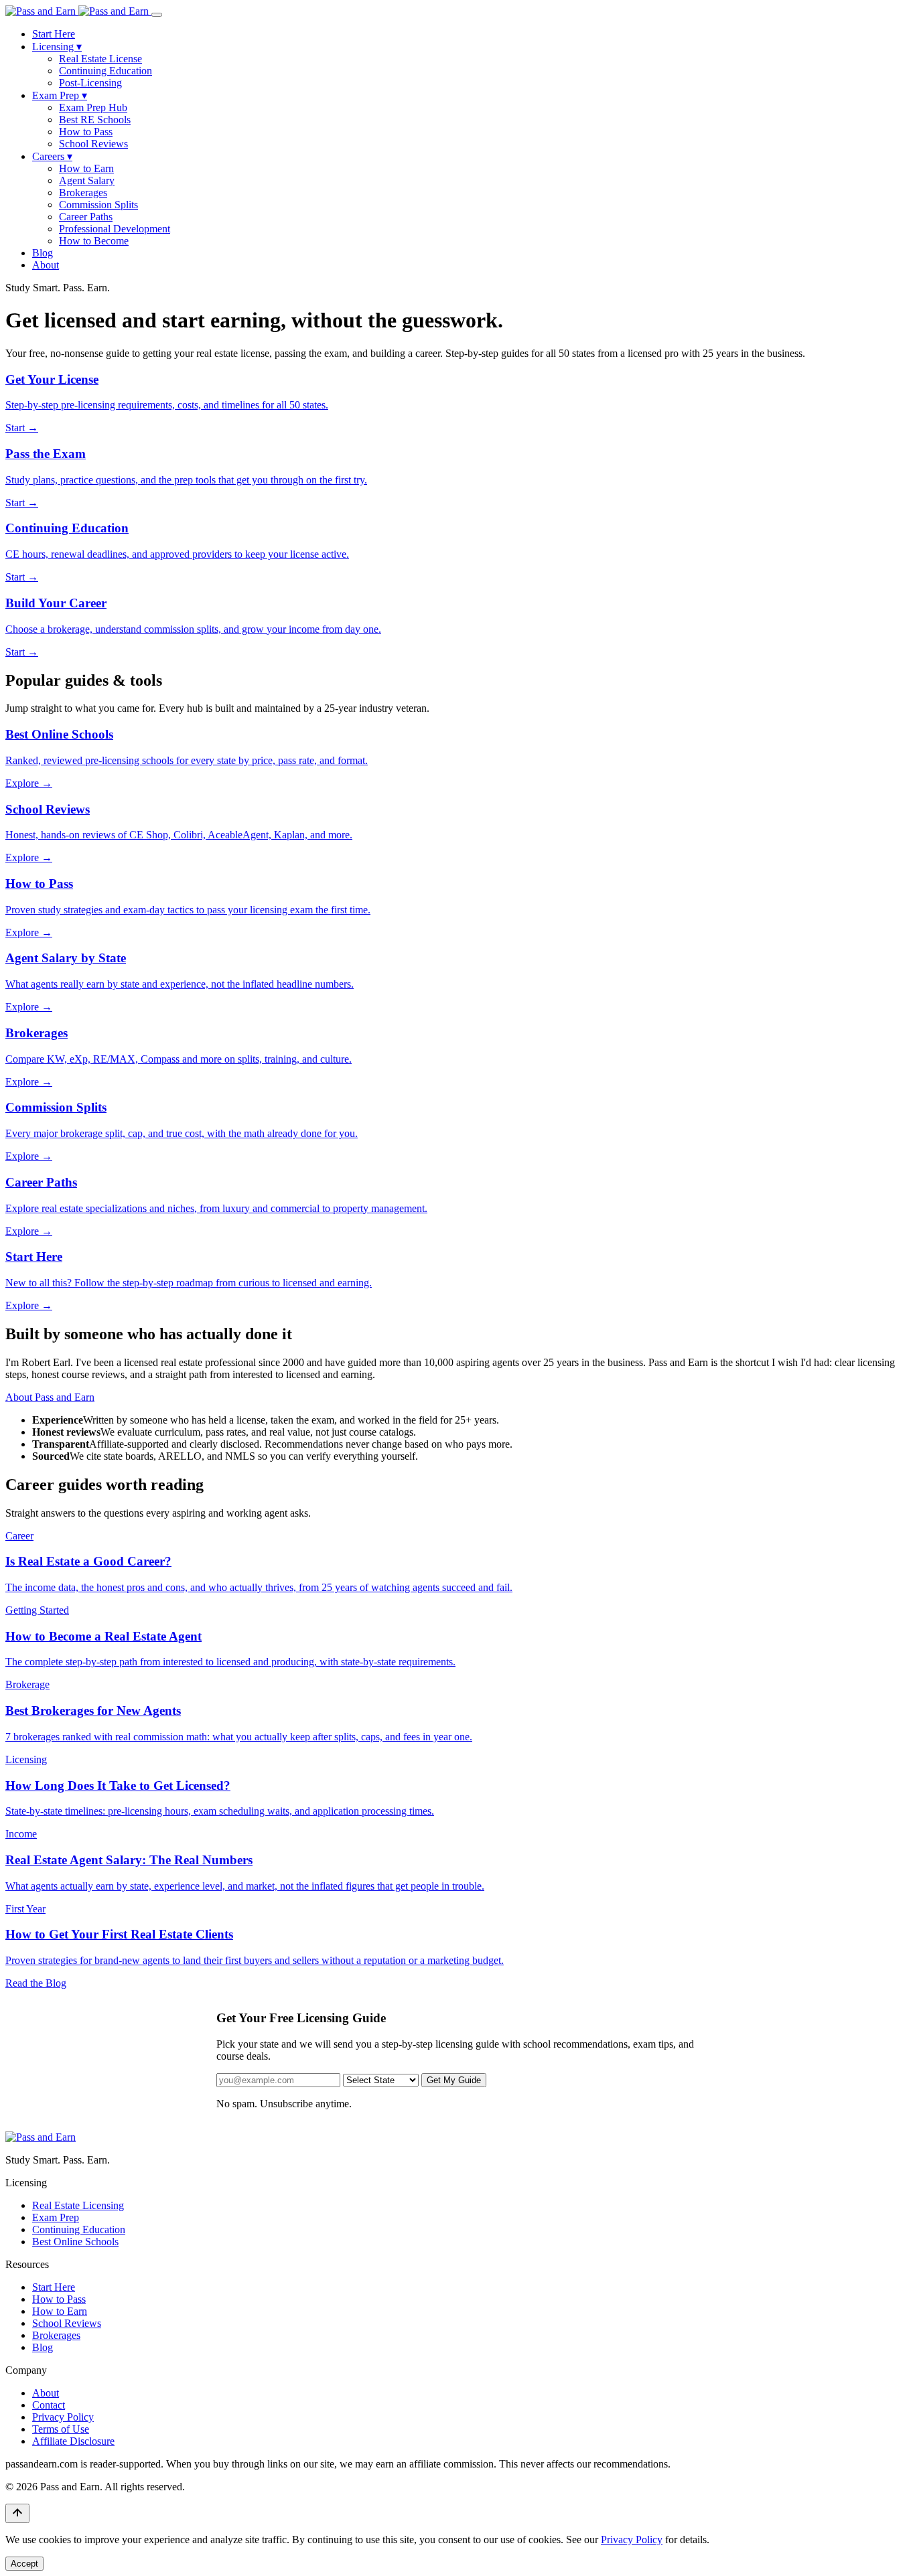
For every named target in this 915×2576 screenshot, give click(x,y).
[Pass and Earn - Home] (78, 11)
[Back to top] (17, 2513)
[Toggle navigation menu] (157, 15)
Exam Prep (60, 95)
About (46, 265)
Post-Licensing (90, 83)
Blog (43, 253)
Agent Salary (87, 180)
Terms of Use (61, 2429)
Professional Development (115, 229)
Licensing (57, 47)
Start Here (54, 34)
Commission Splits (98, 205)
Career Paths (86, 217)
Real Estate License (100, 59)
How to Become (94, 241)
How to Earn (86, 168)
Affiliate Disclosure (73, 2441)
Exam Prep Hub (93, 107)
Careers (52, 156)
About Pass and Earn (50, 1397)
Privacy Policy (63, 2417)
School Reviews (93, 144)
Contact (49, 2405)
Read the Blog (36, 1983)
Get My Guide (454, 2080)
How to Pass (86, 132)
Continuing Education (105, 71)
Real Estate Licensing (78, 2205)
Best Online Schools (75, 2242)
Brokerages (83, 193)
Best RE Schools (95, 120)
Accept (24, 2564)
